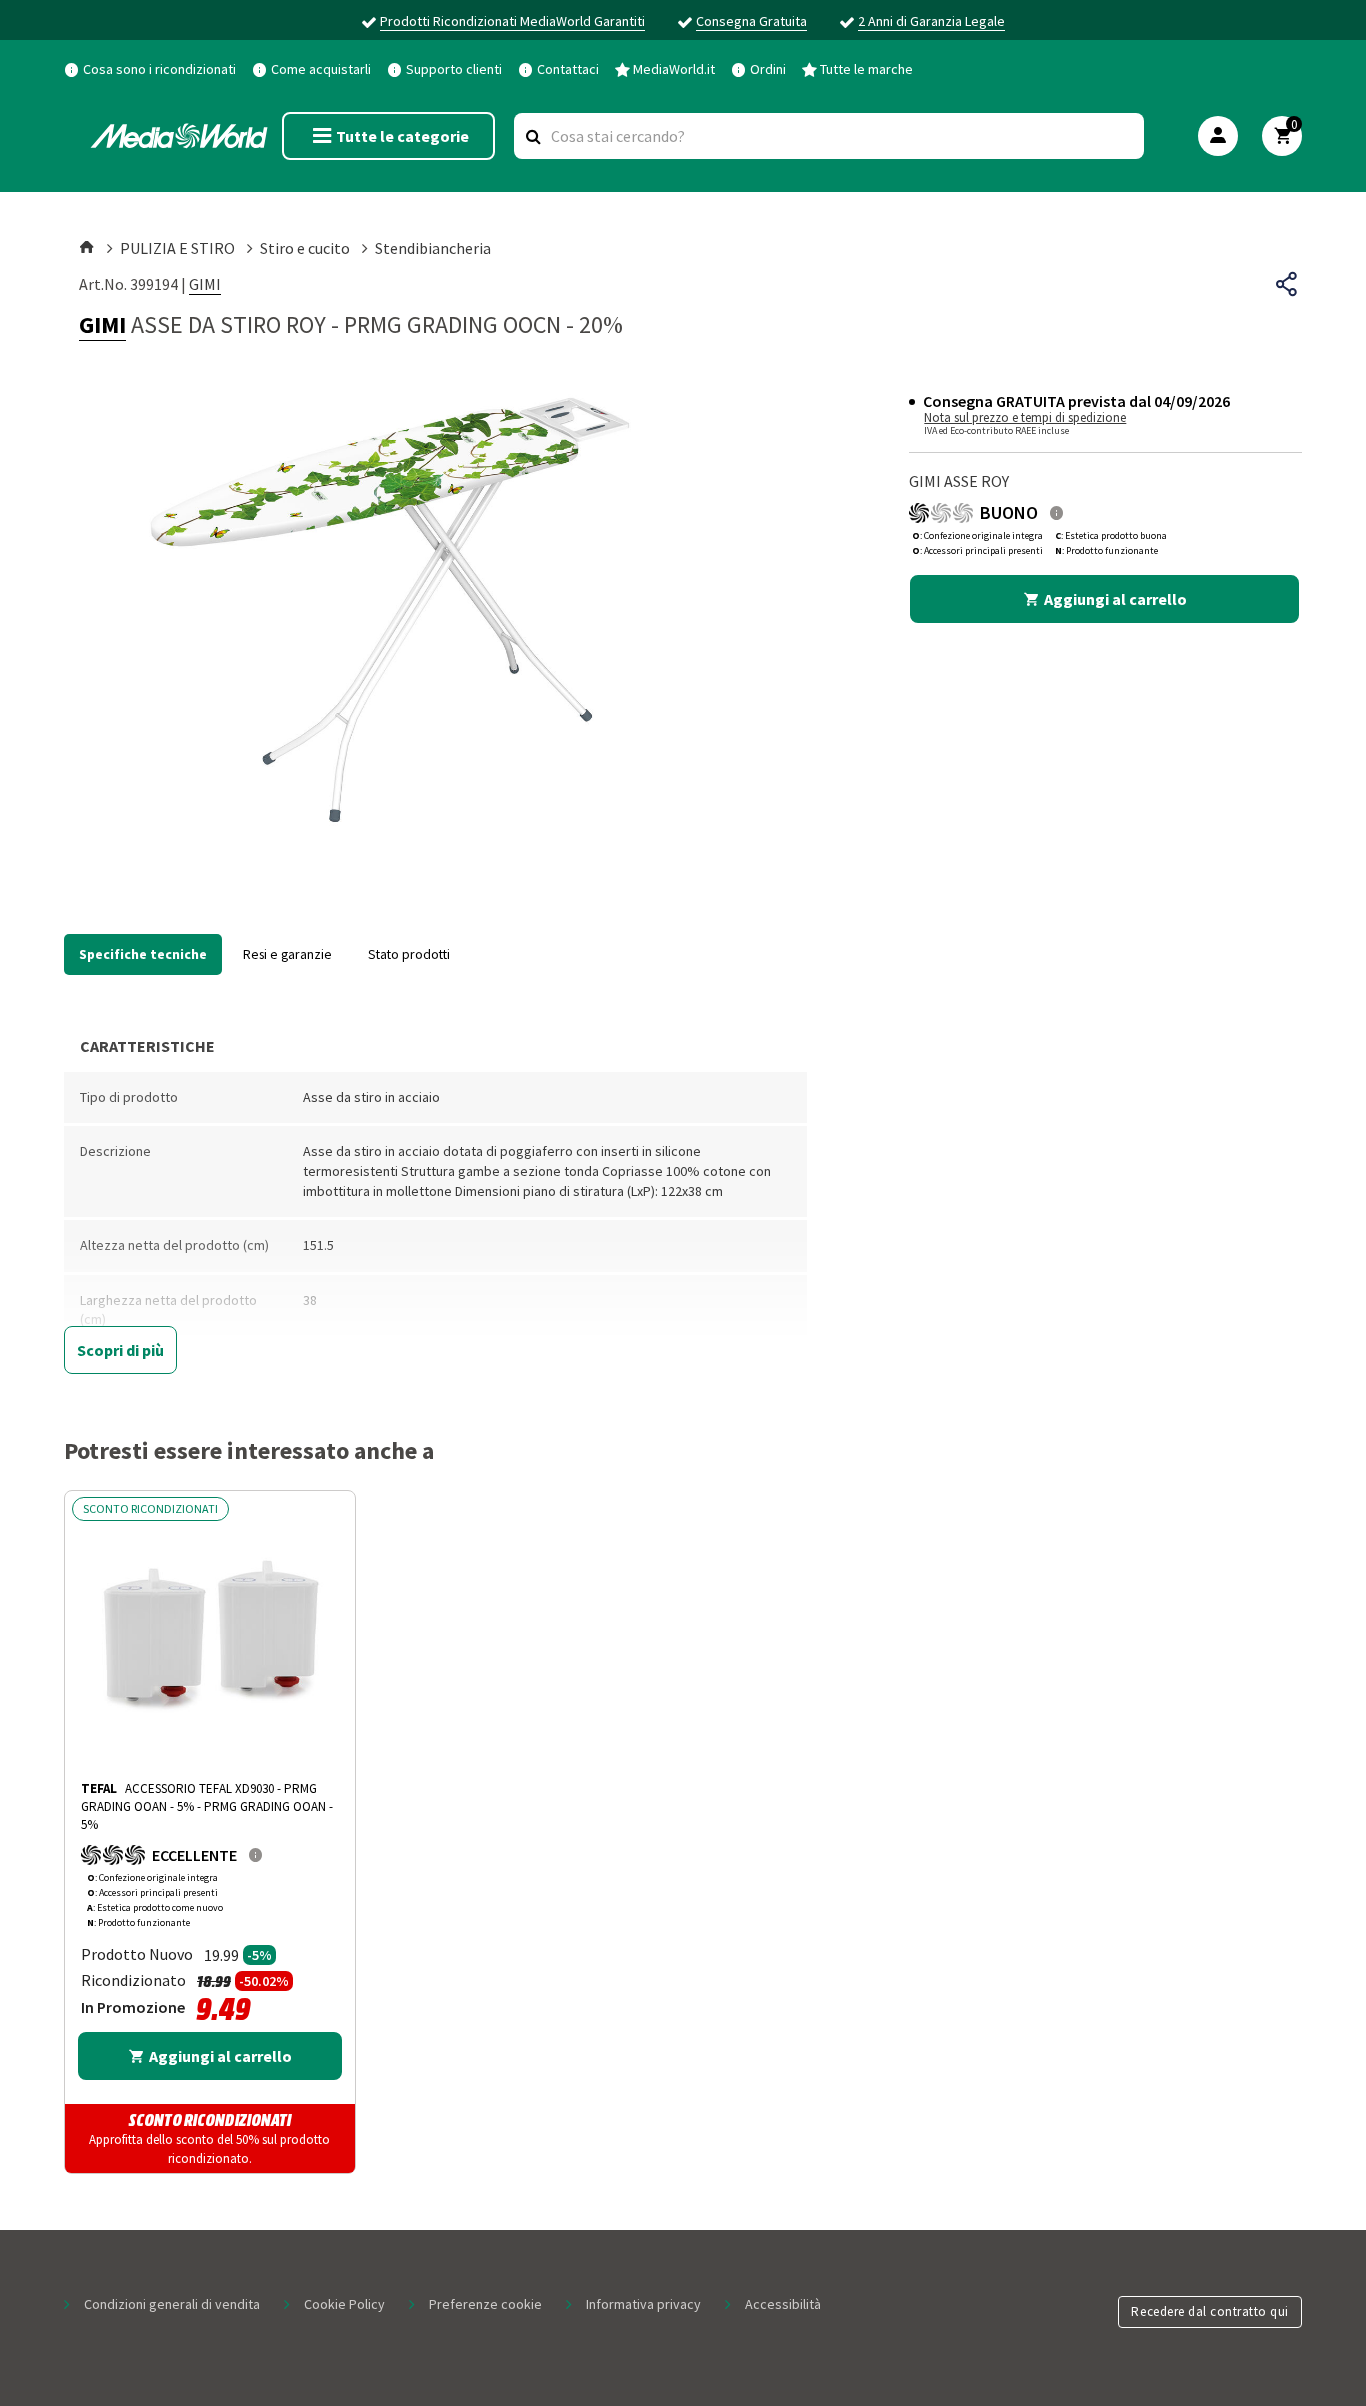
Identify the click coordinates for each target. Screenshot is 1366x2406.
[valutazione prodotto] (1057, 513)
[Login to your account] (1218, 136)
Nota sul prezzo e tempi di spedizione (1025, 418)
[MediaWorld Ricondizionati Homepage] (179, 136)
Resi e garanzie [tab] (287, 954)
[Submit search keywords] (533, 136)
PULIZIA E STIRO (177, 248)
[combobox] (829, 136)
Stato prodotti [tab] (409, 954)
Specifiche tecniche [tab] (143, 954)
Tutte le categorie (402, 136)
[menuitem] (150, 68)
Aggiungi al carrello (1115, 599)
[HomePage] (89, 248)
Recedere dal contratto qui (1210, 2311)
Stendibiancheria (433, 248)
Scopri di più (120, 1350)
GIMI (205, 284)
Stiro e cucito (305, 248)
